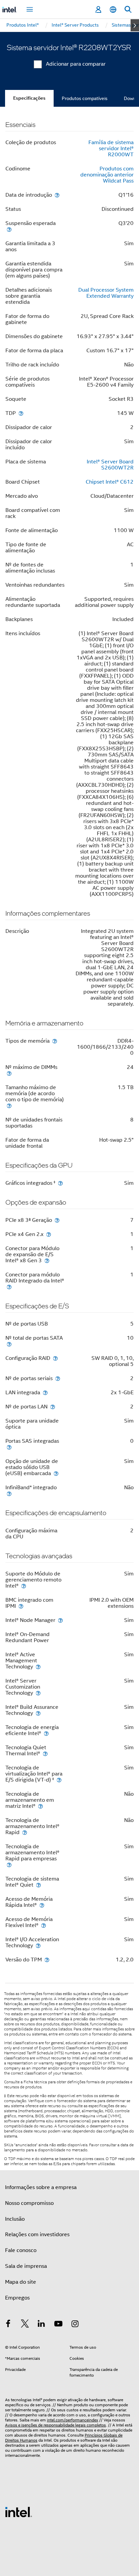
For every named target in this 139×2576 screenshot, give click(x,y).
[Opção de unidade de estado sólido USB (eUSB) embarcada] (56, 1473)
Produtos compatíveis (85, 98)
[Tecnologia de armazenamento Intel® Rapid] (25, 1832)
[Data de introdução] (57, 195)
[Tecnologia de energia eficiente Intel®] (46, 1733)
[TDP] (21, 413)
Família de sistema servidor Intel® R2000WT (111, 149)
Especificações (29, 98)
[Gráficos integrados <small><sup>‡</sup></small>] (60, 1183)
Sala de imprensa (26, 2266)
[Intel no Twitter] (25, 2325)
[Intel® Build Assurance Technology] (38, 1713)
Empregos (17, 2298)
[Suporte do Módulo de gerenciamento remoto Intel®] (24, 1586)
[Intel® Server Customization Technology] (38, 1693)
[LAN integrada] (45, 1392)
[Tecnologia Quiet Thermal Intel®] (45, 1753)
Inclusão (15, 2219)
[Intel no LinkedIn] (41, 2325)
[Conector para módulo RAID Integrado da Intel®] (9, 1287)
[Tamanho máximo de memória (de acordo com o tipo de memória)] (9, 1105)
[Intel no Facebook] (8, 2325)
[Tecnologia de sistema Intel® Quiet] (38, 1885)
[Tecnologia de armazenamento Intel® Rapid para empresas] (9, 1865)
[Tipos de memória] (55, 1041)
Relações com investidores (37, 2235)
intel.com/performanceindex (73, 2420)
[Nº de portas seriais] (58, 1378)
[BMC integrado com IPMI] (21, 1606)
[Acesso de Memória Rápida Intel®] (42, 1905)
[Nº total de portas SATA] (9, 1344)
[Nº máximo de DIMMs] (9, 1073)
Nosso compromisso (29, 2203)
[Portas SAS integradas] (9, 1447)
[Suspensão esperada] (9, 229)
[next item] (135, 25)
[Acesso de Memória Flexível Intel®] (44, 1925)
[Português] (113, 10)
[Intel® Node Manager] (60, 1620)
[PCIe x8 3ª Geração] (57, 1220)
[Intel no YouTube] (58, 2325)
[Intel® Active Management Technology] (38, 1667)
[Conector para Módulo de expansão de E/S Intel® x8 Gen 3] (47, 1260)
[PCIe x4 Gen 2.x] (49, 1234)
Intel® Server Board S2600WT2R (110, 465)
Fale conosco (21, 2250)
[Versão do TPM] (47, 1960)
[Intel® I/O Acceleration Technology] (38, 1945)
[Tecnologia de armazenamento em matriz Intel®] (40, 1806)
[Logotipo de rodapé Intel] (19, 2512)
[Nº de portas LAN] (53, 1407)
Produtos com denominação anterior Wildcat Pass (107, 175)
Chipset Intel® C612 (110, 482)
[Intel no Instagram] (75, 2325)
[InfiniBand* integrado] (9, 1493)
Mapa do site (21, 2282)
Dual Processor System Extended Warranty (106, 293)
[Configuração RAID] (55, 1358)
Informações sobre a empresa (41, 2187)
